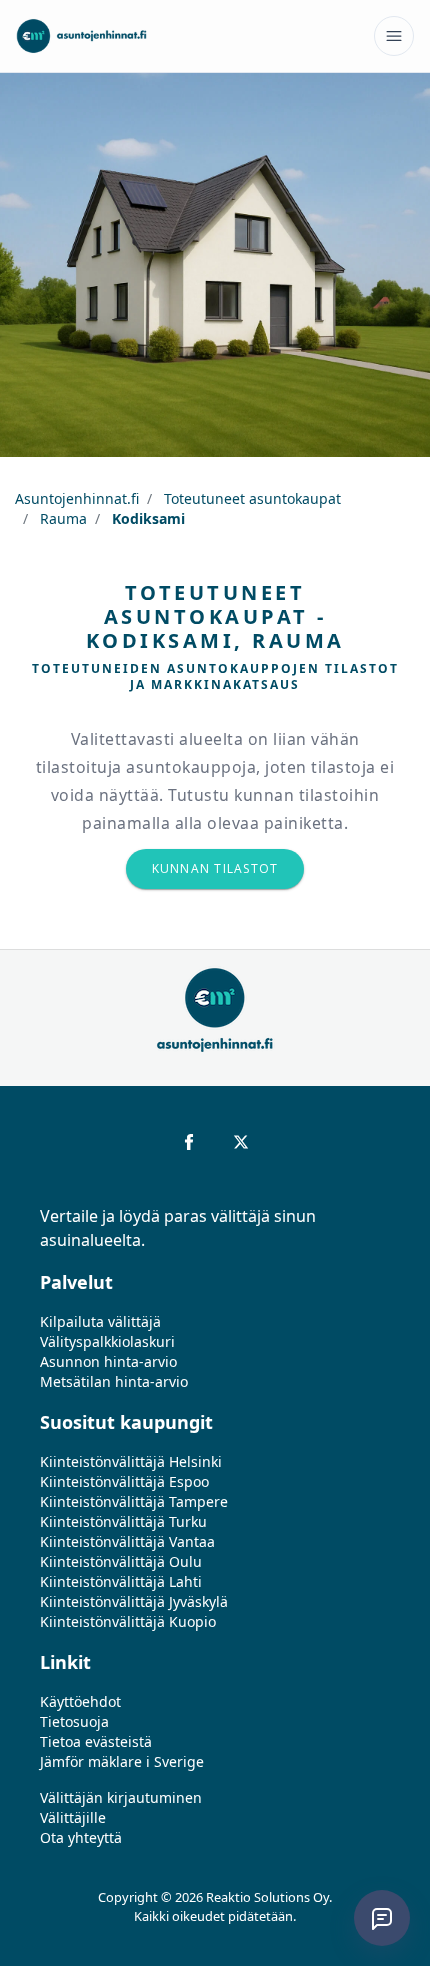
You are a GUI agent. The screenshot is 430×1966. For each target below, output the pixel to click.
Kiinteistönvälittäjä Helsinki (131, 1461)
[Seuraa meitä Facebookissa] (189, 1142)
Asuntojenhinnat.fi (77, 498)
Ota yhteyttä (81, 1837)
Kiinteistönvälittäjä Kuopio (128, 1621)
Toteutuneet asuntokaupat (250, 498)
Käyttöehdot (80, 1701)
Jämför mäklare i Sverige (122, 1761)
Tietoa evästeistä (96, 1741)
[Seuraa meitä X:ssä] (241, 1142)
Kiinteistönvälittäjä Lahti (121, 1581)
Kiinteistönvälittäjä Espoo (124, 1481)
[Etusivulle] (81, 36)
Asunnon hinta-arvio (108, 1361)
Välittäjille (73, 1817)
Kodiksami (146, 518)
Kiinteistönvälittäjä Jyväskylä (134, 1601)
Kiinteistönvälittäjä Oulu (121, 1561)
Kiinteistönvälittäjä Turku (123, 1521)
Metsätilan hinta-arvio (114, 1381)
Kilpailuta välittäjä (100, 1321)
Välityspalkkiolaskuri (107, 1341)
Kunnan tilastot (215, 868)
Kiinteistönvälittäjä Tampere (134, 1501)
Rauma (61, 518)
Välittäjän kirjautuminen (121, 1797)
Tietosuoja (74, 1721)
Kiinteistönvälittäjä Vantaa (127, 1541)
